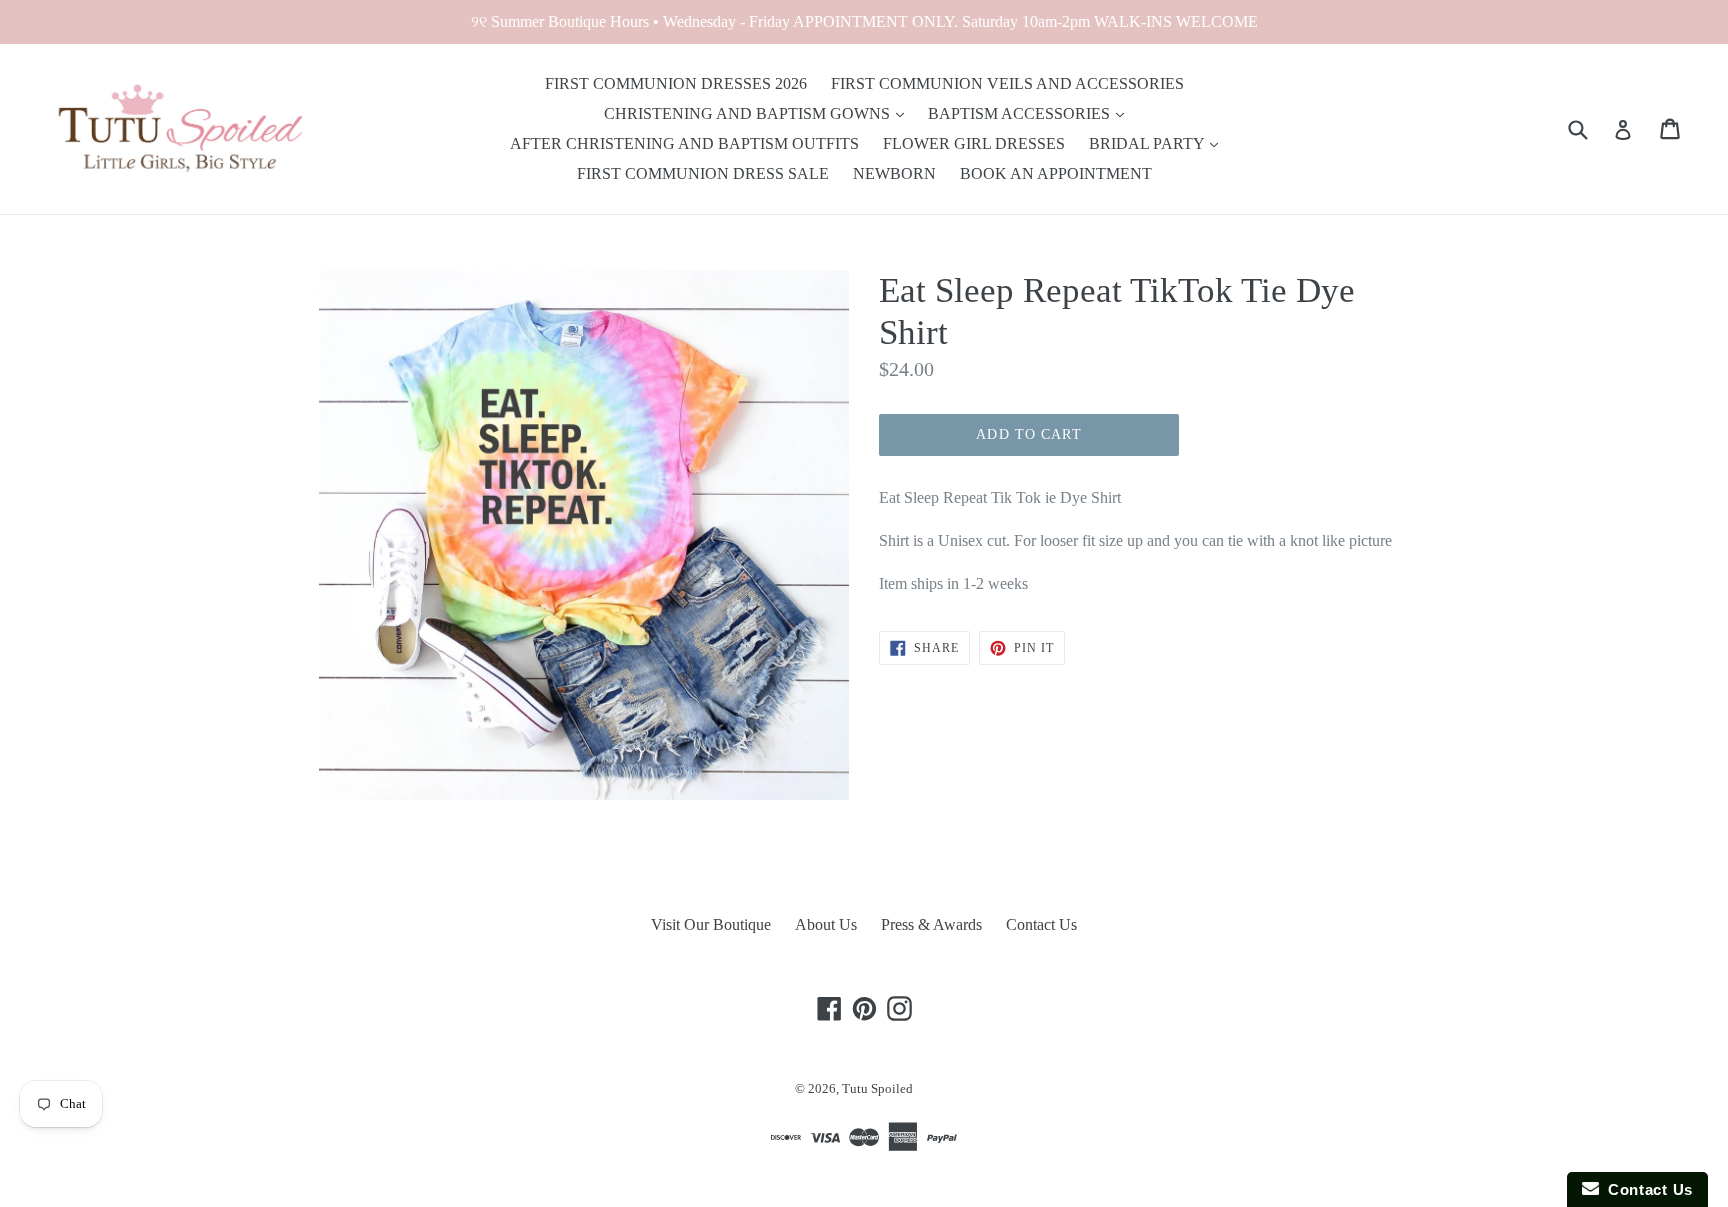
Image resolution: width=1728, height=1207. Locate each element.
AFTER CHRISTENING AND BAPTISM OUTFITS (684, 143)
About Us (826, 924)
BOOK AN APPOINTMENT (1056, 173)
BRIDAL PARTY (1148, 143)
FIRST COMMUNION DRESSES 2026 (676, 83)
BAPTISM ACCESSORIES (1021, 113)
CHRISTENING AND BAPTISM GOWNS (749, 113)
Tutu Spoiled (877, 1088)
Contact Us (1041, 924)
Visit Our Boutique (711, 924)
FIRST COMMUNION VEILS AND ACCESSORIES (1007, 83)
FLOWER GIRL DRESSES (974, 143)
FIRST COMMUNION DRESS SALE (703, 173)
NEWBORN (894, 173)
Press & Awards (931, 924)
